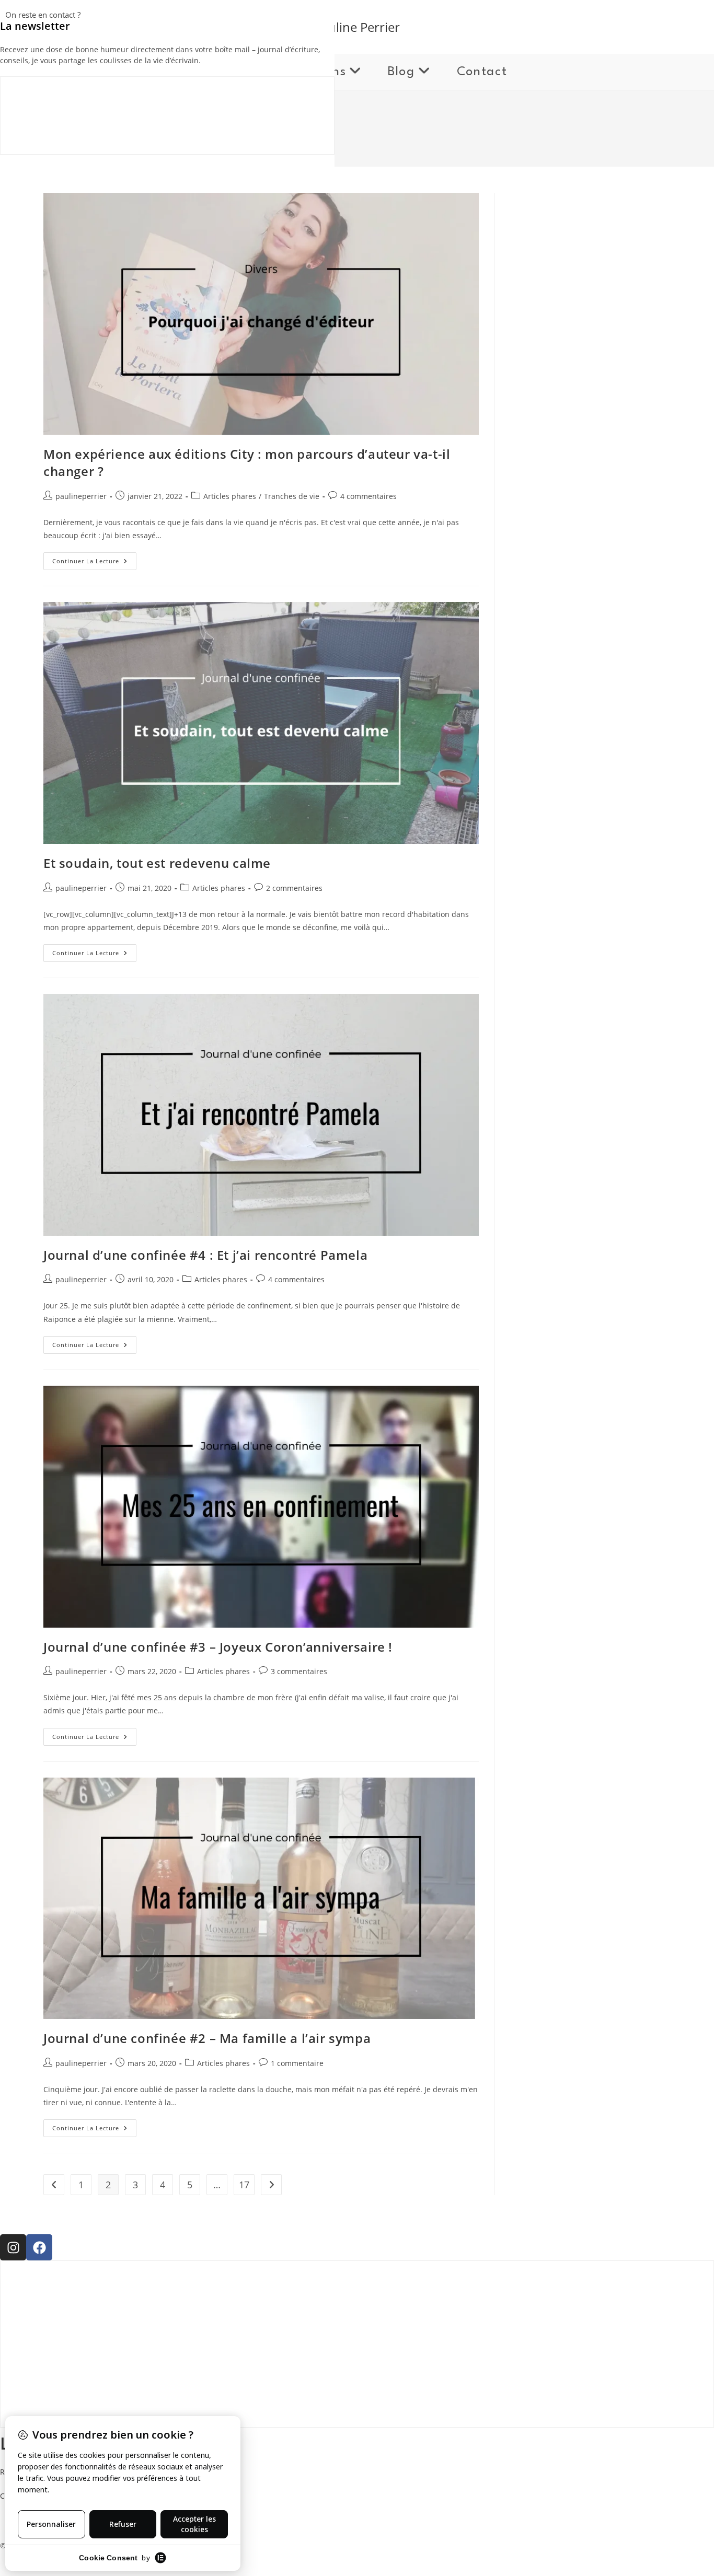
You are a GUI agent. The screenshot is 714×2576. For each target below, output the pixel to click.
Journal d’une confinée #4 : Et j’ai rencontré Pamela (205, 1255)
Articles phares (230, 496)
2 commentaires (294, 888)
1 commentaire (297, 2063)
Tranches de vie (292, 496)
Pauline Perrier (357, 27)
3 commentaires (299, 1671)
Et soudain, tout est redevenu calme (157, 863)
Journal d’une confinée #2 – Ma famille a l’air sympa (207, 2038)
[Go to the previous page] (54, 2185)
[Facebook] (39, 2247)
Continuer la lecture (94, 559)
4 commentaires (368, 496)
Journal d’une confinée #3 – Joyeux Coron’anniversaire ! (218, 1647)
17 (244, 2185)
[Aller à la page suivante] (271, 2185)
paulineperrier (81, 496)
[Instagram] (13, 2247)
